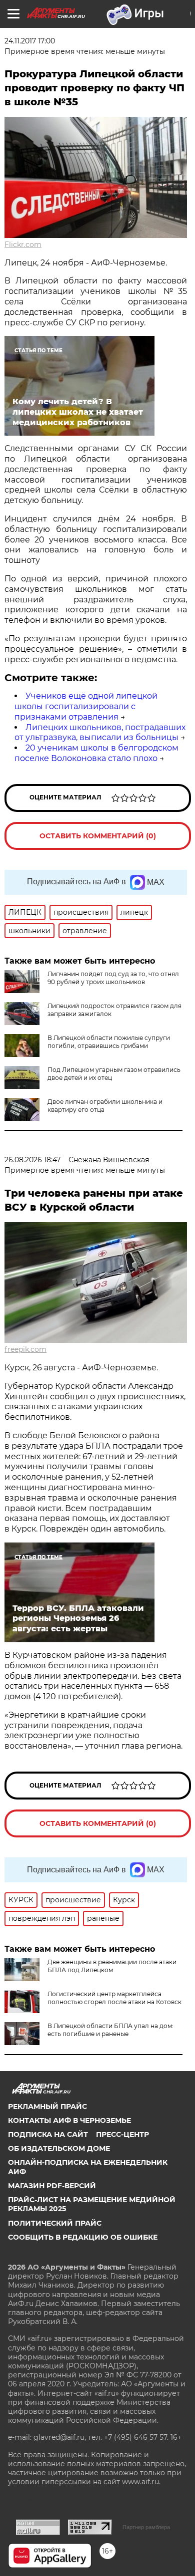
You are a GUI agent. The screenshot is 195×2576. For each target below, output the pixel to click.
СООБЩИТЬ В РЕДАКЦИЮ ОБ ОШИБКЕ (83, 2237)
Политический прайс (55, 2223)
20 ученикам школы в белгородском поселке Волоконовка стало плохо (96, 753)
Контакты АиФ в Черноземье (69, 2120)
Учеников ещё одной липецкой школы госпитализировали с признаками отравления (86, 706)
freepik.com (25, 1349)
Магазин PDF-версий (52, 2186)
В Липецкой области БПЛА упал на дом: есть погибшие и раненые (110, 2030)
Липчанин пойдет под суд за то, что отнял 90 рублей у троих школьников (113, 978)
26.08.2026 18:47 (32, 1160)
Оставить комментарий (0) (98, 836)
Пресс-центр (122, 2134)
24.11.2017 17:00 (30, 41)
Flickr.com (23, 245)
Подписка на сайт (48, 2134)
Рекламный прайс (47, 2106)
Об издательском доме (59, 2148)
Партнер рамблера (146, 2527)
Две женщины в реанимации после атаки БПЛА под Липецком (112, 1966)
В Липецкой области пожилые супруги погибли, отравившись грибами (109, 1042)
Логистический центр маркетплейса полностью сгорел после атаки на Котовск (114, 1998)
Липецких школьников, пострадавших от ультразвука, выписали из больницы (100, 733)
